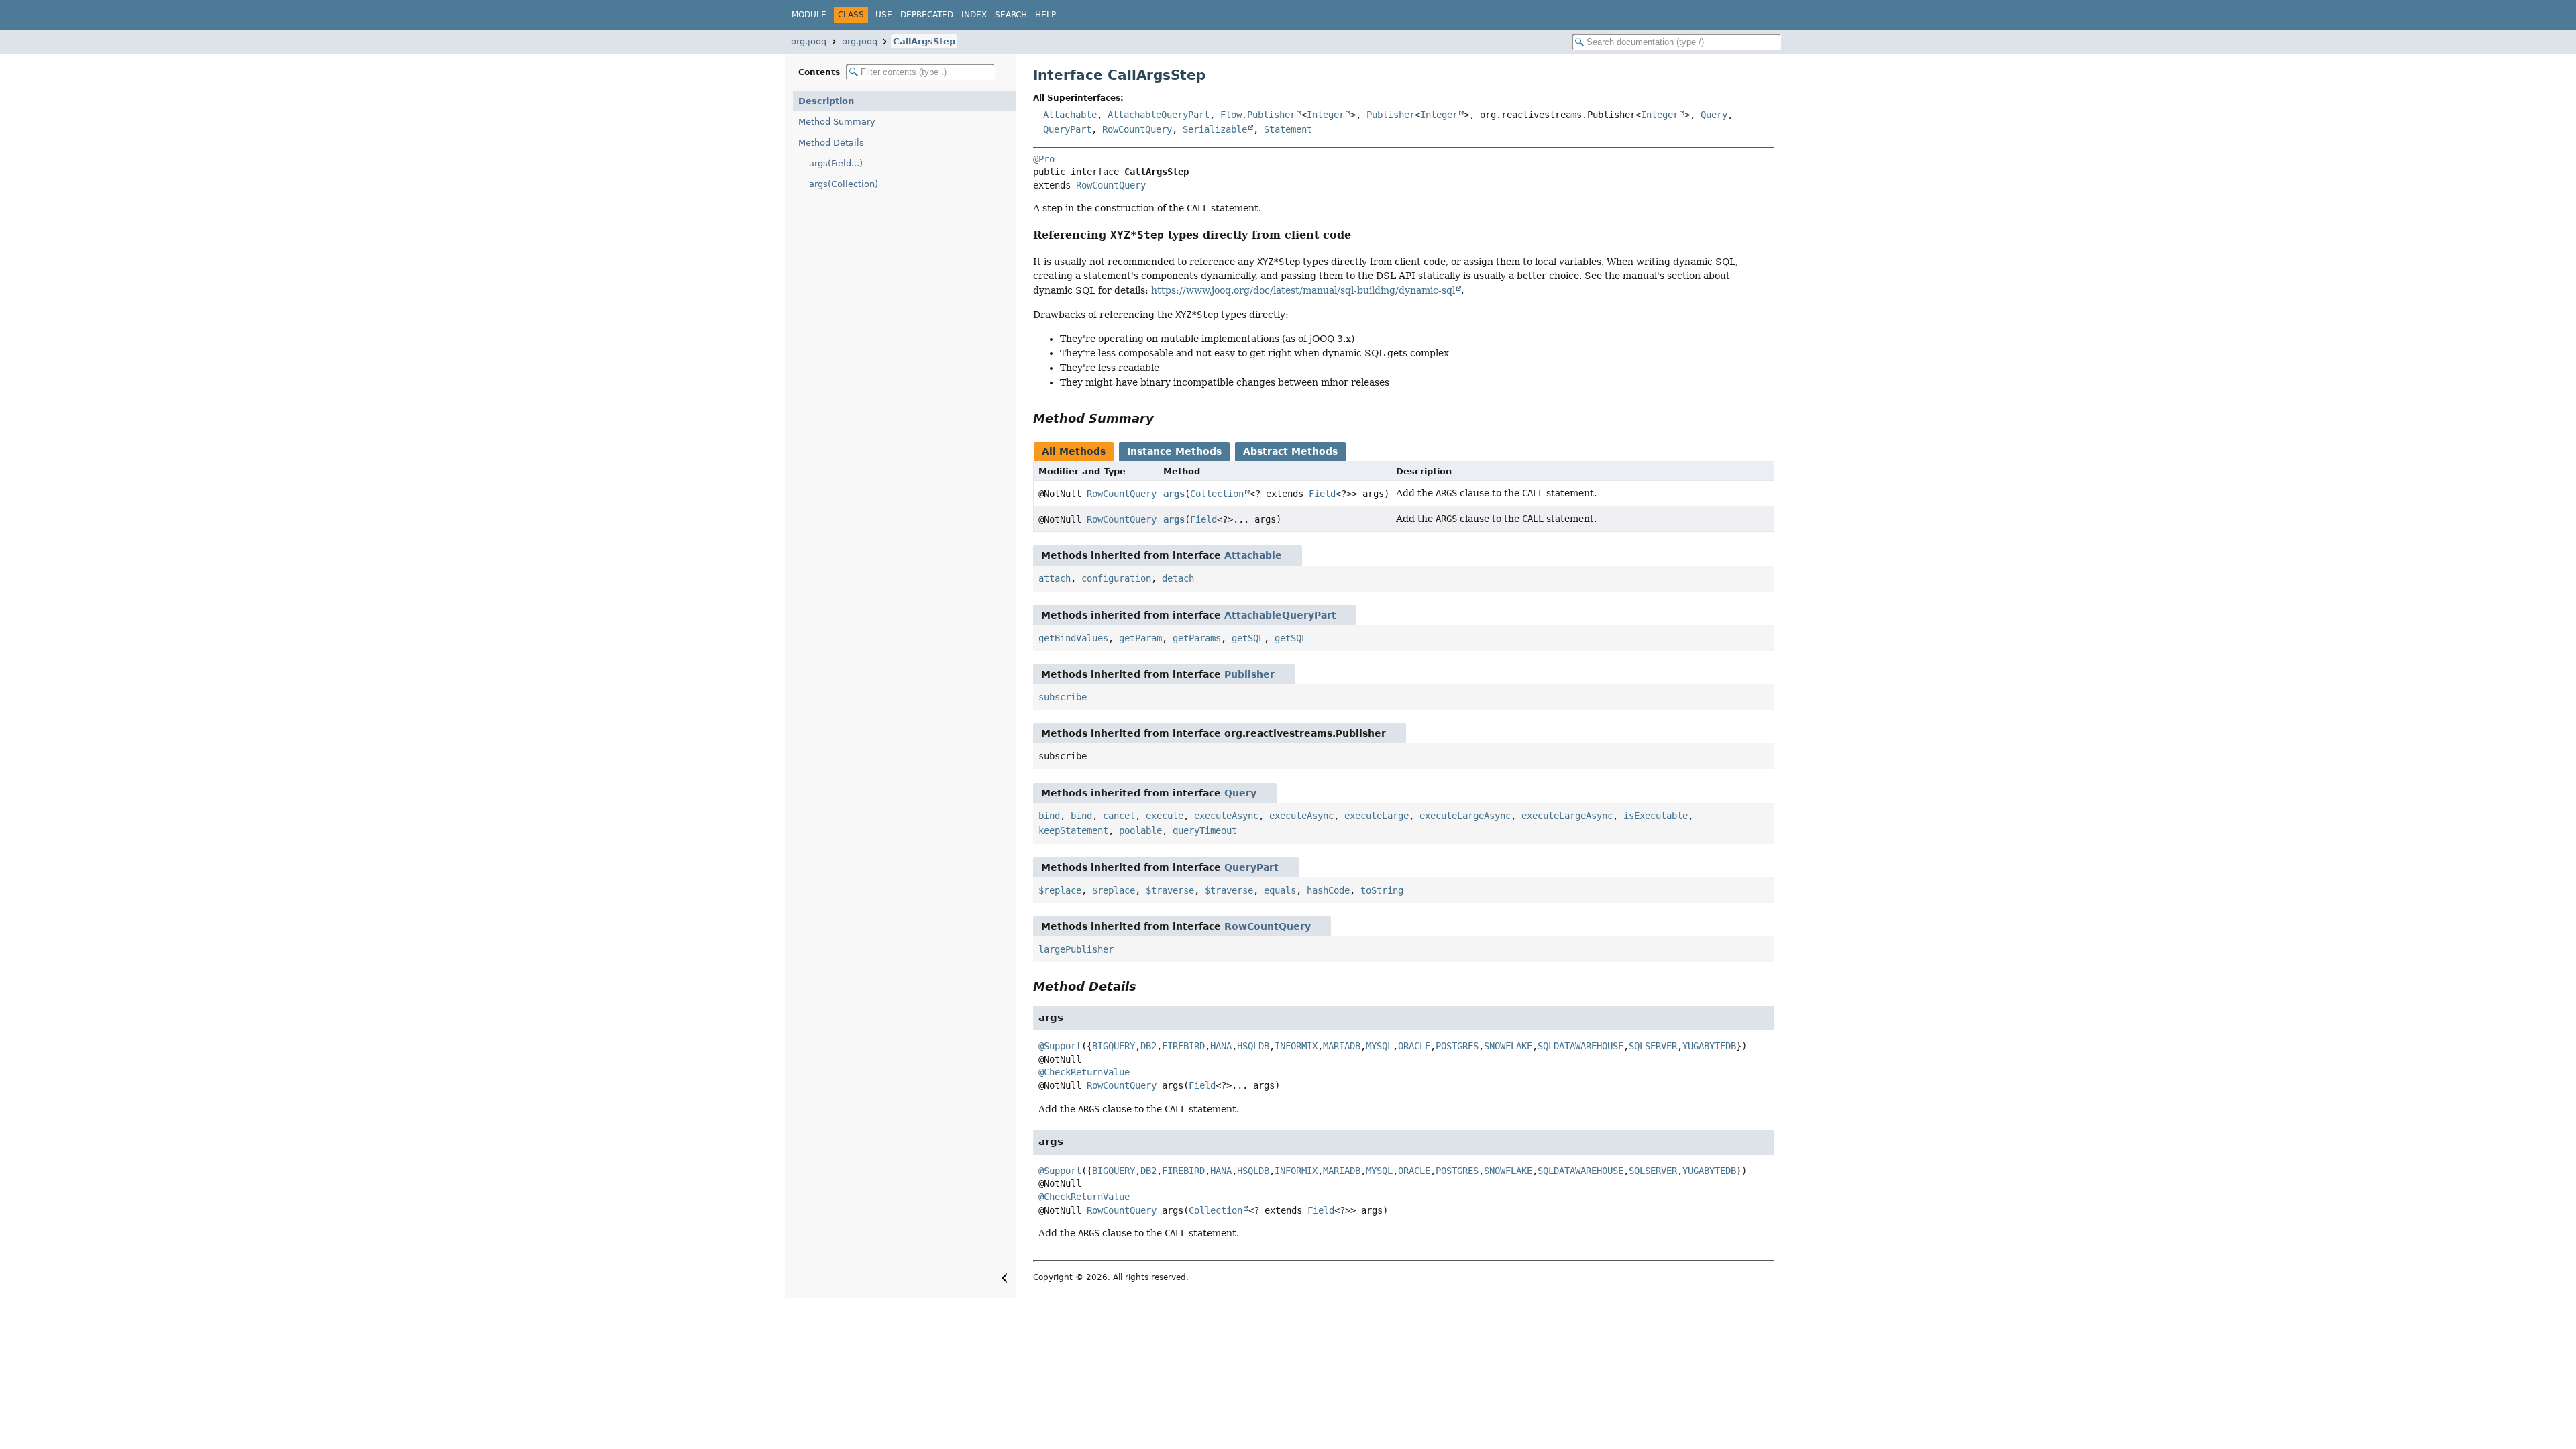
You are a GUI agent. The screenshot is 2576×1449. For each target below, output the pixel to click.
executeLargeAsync (1465, 816)
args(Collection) (844, 184)
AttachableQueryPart (1159, 115)
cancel (1119, 816)
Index (974, 15)
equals (1280, 890)
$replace (1060, 890)
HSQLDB (1253, 1046)
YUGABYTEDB (1709, 1046)
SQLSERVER (1653, 1046)
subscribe (1063, 697)
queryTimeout (1205, 830)
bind (1049, 816)
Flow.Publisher (1258, 115)
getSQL (1248, 638)
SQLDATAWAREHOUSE (1580, 1046)
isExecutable (1656, 816)
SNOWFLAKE (1508, 1046)
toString (1382, 890)
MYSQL (1379, 1046)
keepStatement (1073, 830)
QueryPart (1067, 129)
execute (1165, 816)
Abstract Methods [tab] (1290, 451)
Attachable (1070, 115)
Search (1011, 15)
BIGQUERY (1114, 1046)
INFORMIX (1296, 1046)
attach (1055, 578)
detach (1178, 578)
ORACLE (1414, 1046)
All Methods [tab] (1074, 451)
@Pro (1044, 159)
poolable (1140, 830)
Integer (1326, 115)
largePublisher (1076, 949)
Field (1322, 494)
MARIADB (1342, 1046)
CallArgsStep (924, 41)
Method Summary (837, 122)
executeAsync (1226, 816)
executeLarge (1377, 816)
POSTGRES (1457, 1046)
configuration (1116, 578)
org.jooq (809, 41)
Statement (1288, 129)
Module (809, 15)
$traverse (1170, 890)
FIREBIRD (1183, 1046)
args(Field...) (836, 163)
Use (884, 15)
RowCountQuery (1137, 129)
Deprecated (927, 15)
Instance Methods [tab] (1174, 451)
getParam (1140, 638)
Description (826, 101)
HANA (1221, 1046)
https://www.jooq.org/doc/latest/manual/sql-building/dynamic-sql (1303, 290)
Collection (1217, 494)
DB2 (1148, 1046)
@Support (1060, 1046)
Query (1714, 115)
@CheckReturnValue (1084, 1072)
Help (1045, 15)
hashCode (1328, 890)
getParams (1197, 638)
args (1174, 494)
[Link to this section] (1360, 235)
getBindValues (1073, 638)
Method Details (831, 143)
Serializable (1215, 129)
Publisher (1391, 115)
